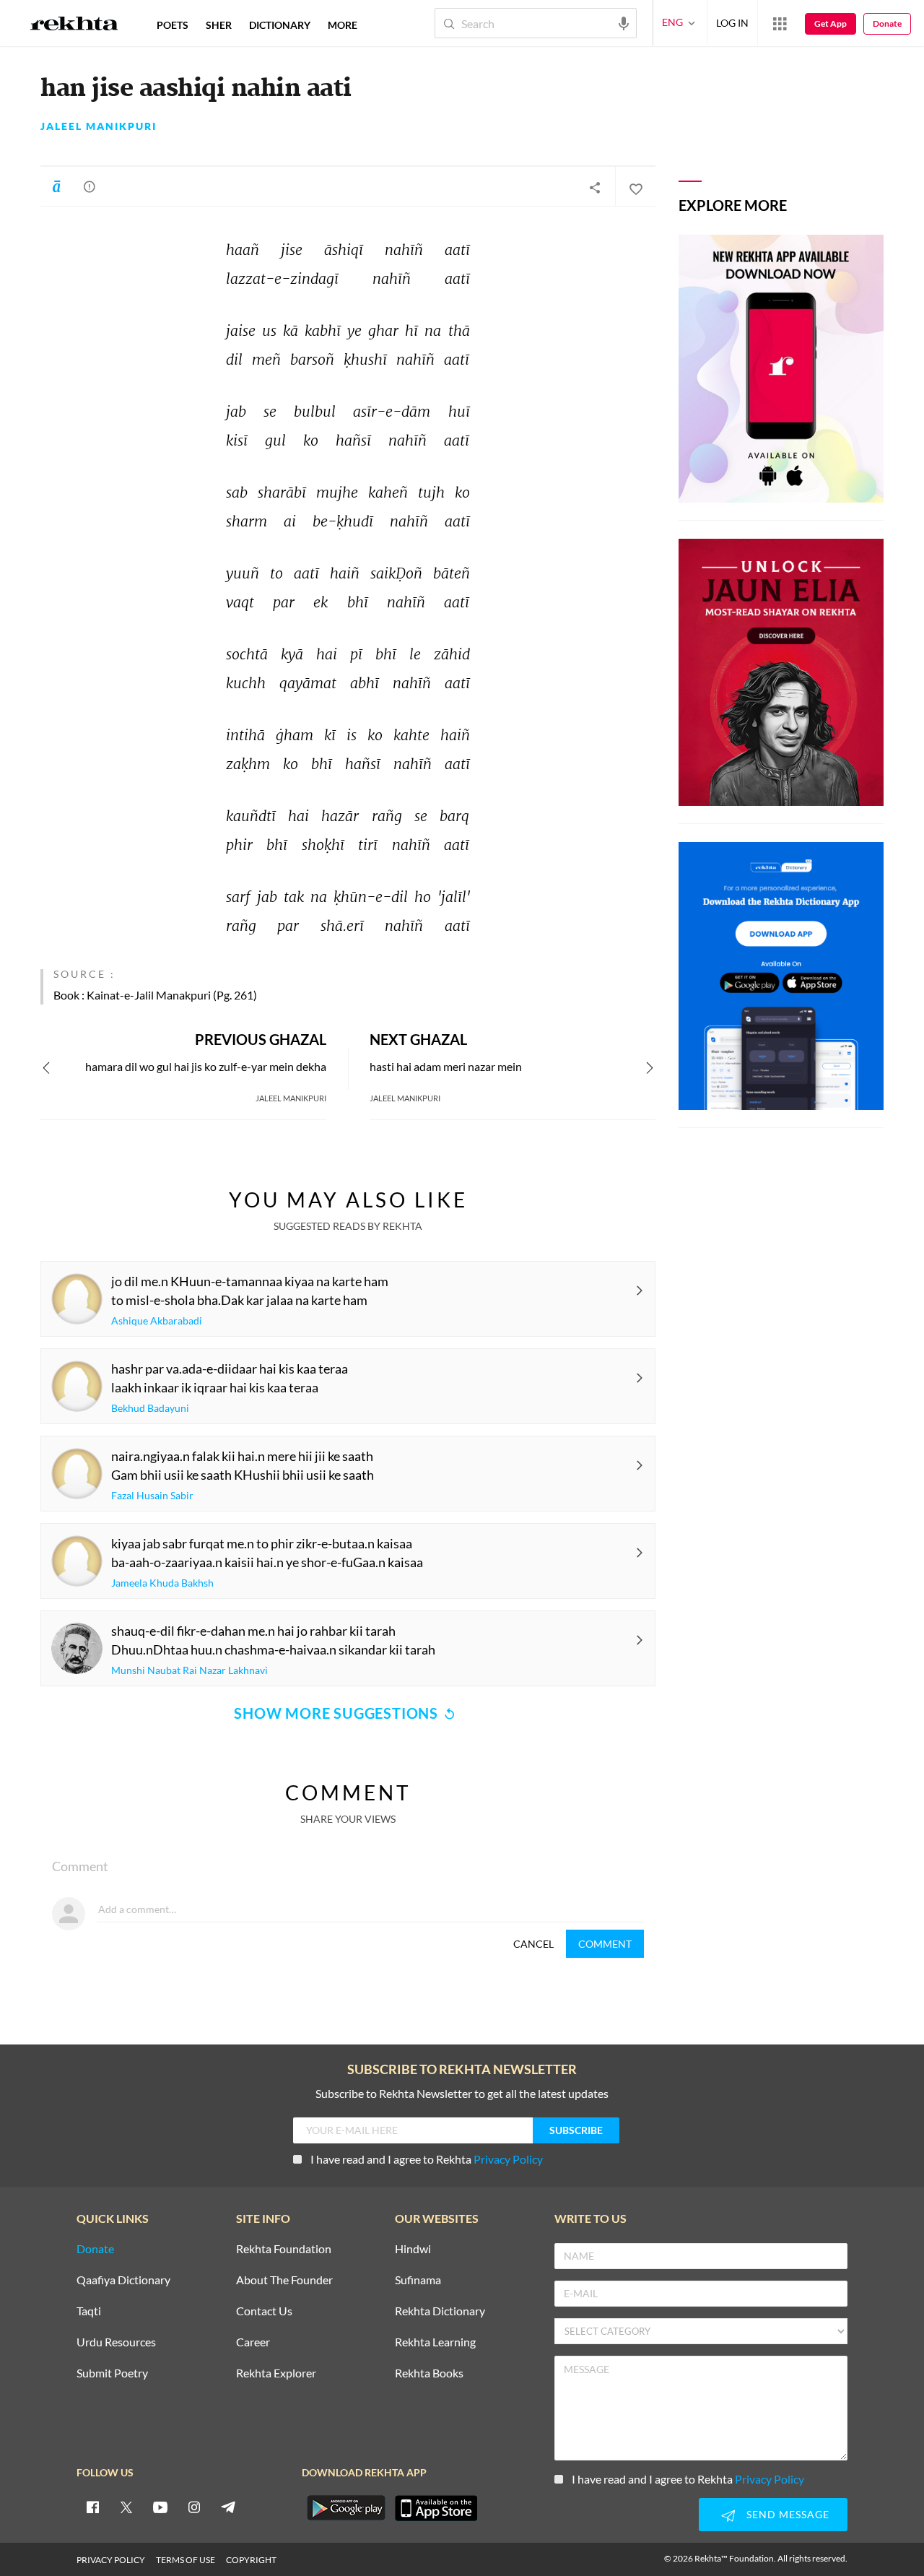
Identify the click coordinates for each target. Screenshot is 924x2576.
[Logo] (74, 25)
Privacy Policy (508, 2159)
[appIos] (436, 2508)
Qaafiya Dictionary (123, 2280)
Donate (887, 23)
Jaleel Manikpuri (99, 126)
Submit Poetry (112, 2373)
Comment (605, 1944)
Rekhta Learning (435, 2342)
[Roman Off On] (56, 186)
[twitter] (126, 2507)
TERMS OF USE (186, 2560)
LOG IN (732, 23)
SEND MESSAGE (788, 2514)
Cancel (533, 1944)
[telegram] (228, 2507)
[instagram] (194, 2507)
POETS (173, 25)
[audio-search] (624, 22)
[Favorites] (635, 187)
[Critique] (90, 186)
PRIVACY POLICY (111, 2560)
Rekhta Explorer (276, 2373)
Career (253, 2342)
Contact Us (264, 2311)
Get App (831, 23)
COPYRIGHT (251, 2560)
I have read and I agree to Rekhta (427, 2159)
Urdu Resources (116, 2342)
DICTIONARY (280, 25)
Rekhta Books (429, 2373)
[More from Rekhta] (780, 23)
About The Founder (284, 2280)
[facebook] (92, 2507)
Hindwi (413, 2249)
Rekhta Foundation (284, 2249)
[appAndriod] (346, 2508)
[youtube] (160, 2507)
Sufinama (418, 2280)
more (343, 25)
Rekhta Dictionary (440, 2311)
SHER (219, 25)
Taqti (89, 2311)
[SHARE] (595, 187)
